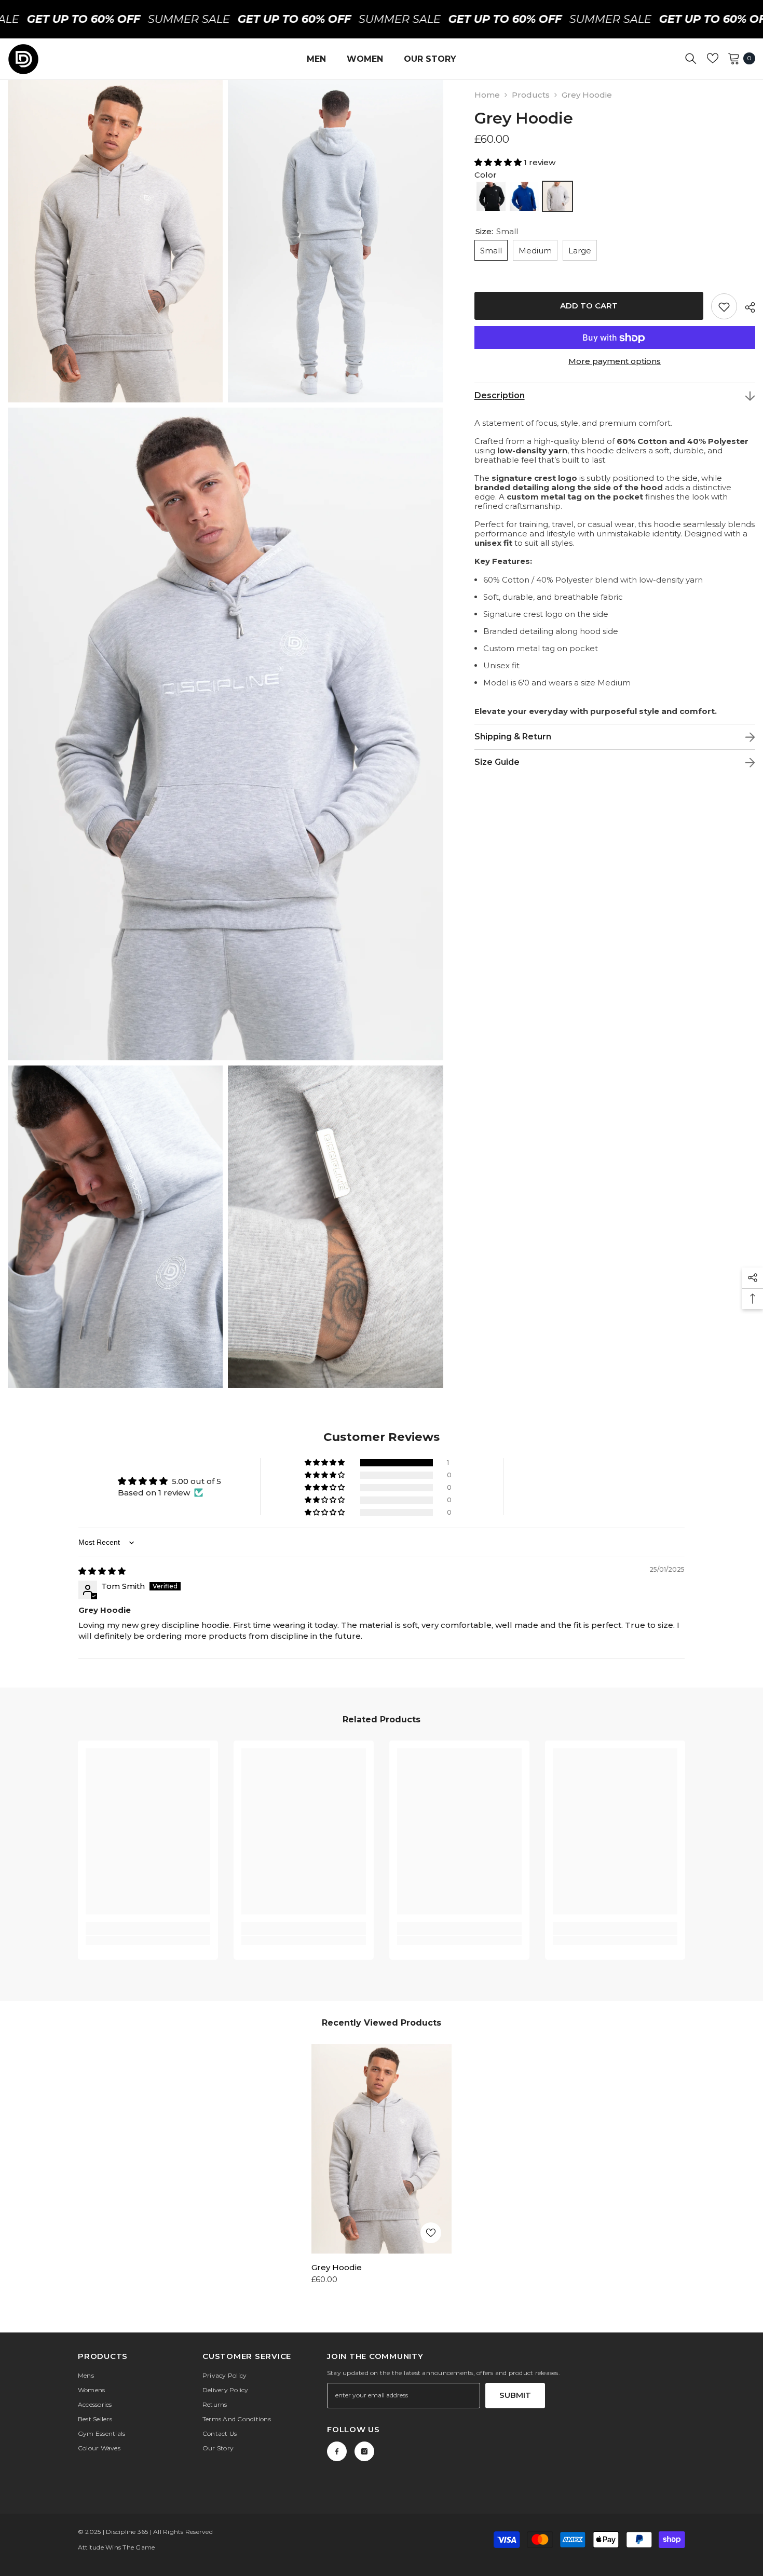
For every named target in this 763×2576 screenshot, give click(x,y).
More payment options (615, 362)
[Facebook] (337, 2451)
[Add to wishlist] (724, 307)
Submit (515, 2395)
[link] (148, 1928)
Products (531, 95)
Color (486, 175)
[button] (499, 162)
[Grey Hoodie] (382, 2149)
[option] (382, 2168)
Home (487, 95)
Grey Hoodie (337, 2267)
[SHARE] (746, 307)
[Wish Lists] (713, 58)
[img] (102, 1571)
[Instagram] (364, 2451)
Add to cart (589, 306)
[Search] (691, 58)
